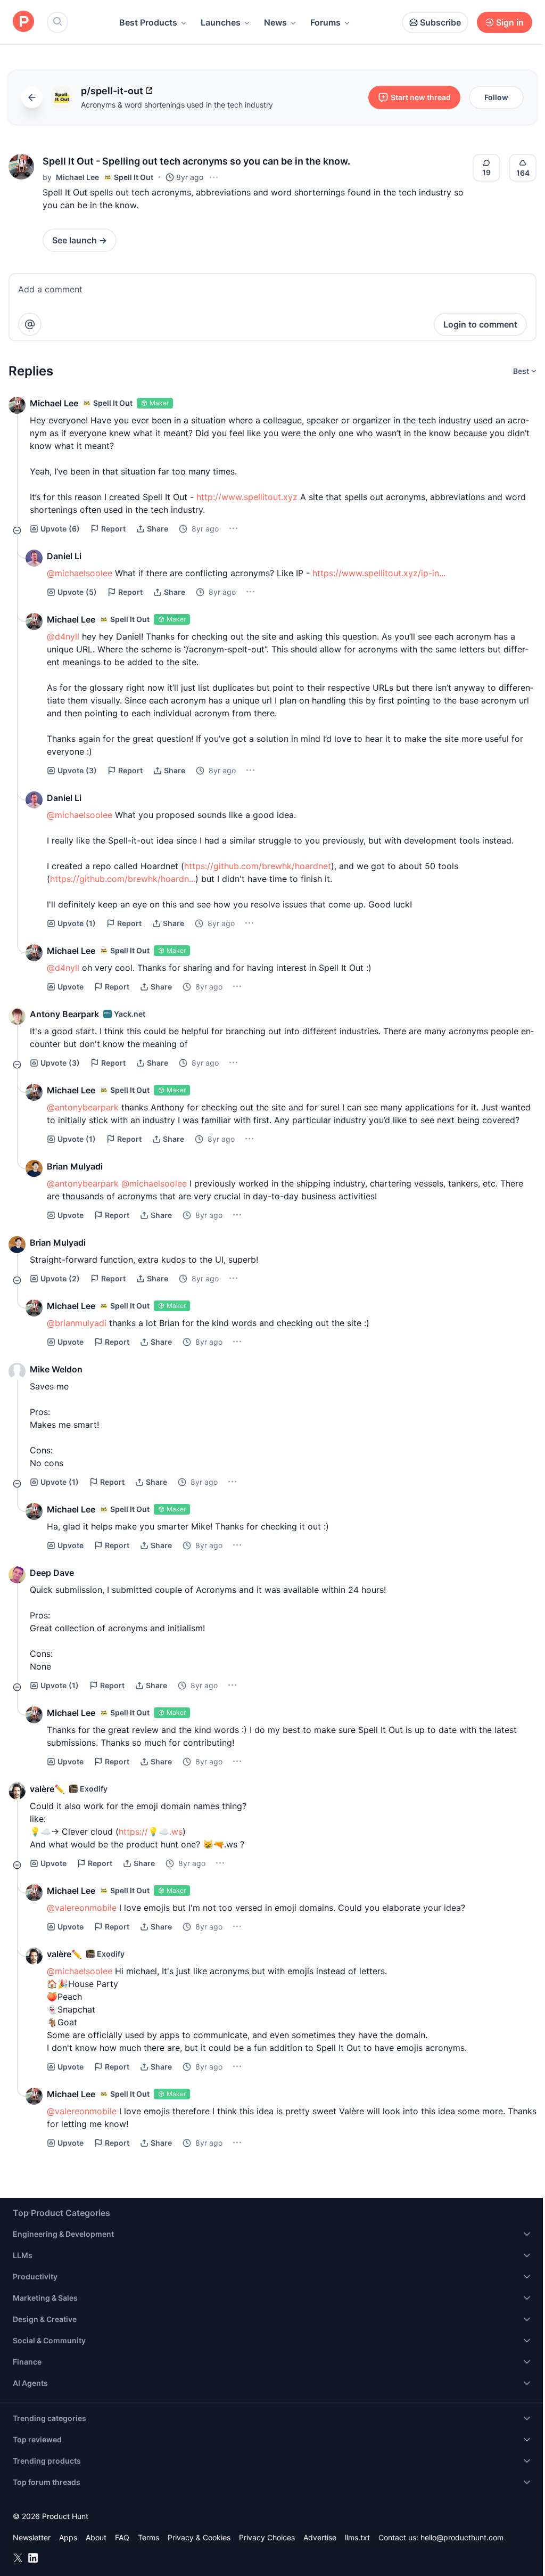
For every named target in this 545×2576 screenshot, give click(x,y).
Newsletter (32, 2537)
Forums (325, 22)
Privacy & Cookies (199, 2537)
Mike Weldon (56, 1369)
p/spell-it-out (112, 91)
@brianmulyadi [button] (77, 1323)
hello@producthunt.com (462, 2537)
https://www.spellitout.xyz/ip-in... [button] (379, 573)
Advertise (320, 2537)
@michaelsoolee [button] (80, 573)
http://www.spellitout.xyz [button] (247, 497)
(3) (77, 770)
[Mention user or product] (30, 324)
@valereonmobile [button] (82, 1908)
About (96, 2537)
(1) (77, 923)
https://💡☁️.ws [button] (151, 1831)
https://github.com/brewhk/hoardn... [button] (123, 879)
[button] (21, 167)
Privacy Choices (267, 2537)
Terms (148, 2537)
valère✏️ (47, 1789)
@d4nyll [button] (63, 636)
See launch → (80, 240)
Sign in (510, 22)
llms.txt (357, 2537)
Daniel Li (64, 556)
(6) (60, 529)
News (275, 22)
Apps (68, 2537)
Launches (221, 22)
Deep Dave (52, 1573)
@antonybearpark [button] (83, 1107)
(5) (77, 592)
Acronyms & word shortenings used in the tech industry (177, 105)
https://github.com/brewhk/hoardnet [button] (258, 866)
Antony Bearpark (64, 1014)
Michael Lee (77, 177)
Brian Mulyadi (75, 1166)
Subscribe (440, 22)
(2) (60, 1278)
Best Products (148, 22)
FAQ (122, 2537)
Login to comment (480, 324)
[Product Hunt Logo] (23, 22)
